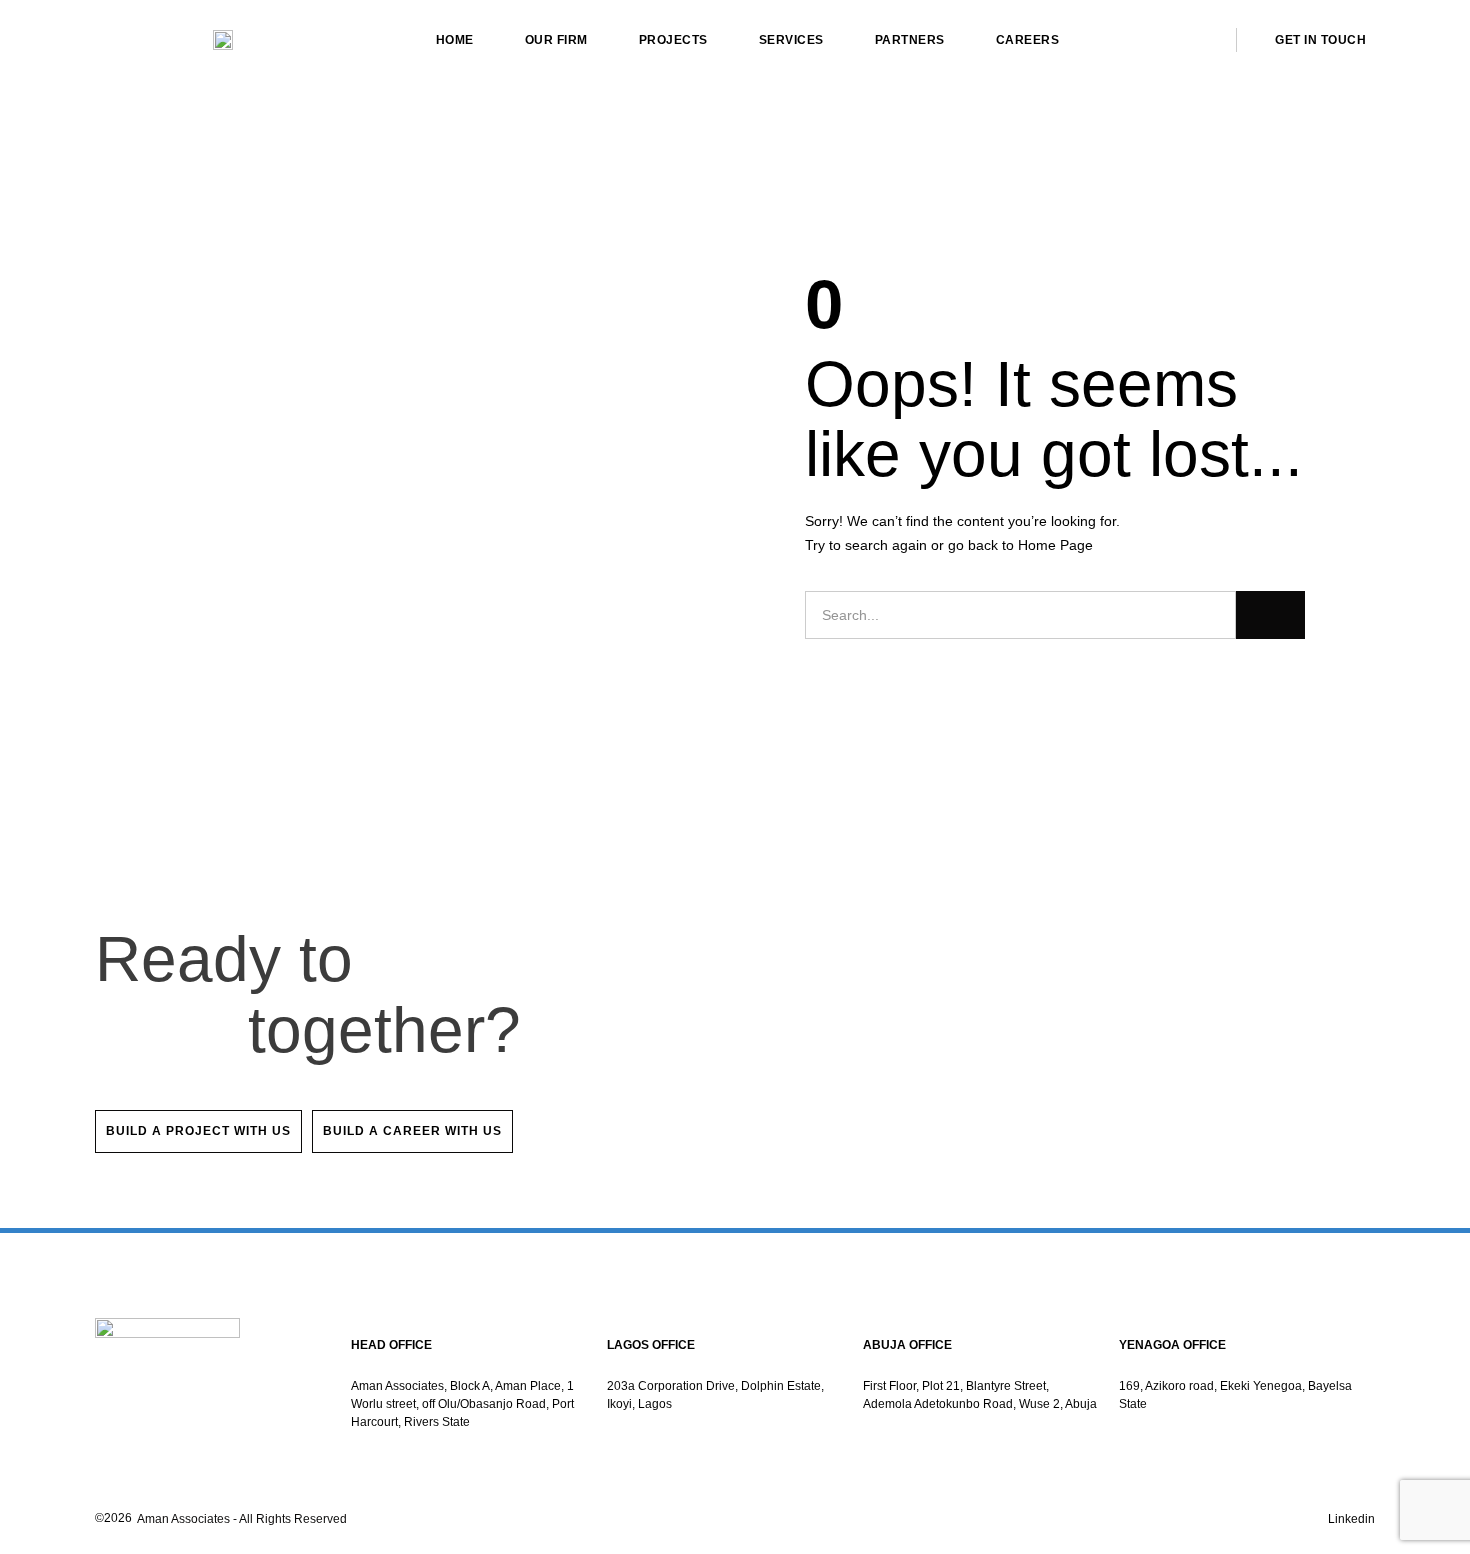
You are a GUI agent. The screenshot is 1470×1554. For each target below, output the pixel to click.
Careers (1028, 40)
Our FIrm (556, 40)
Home (455, 40)
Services (791, 40)
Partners (910, 40)
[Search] (1270, 615)
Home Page (1055, 545)
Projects (673, 40)
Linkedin (1351, 1519)
